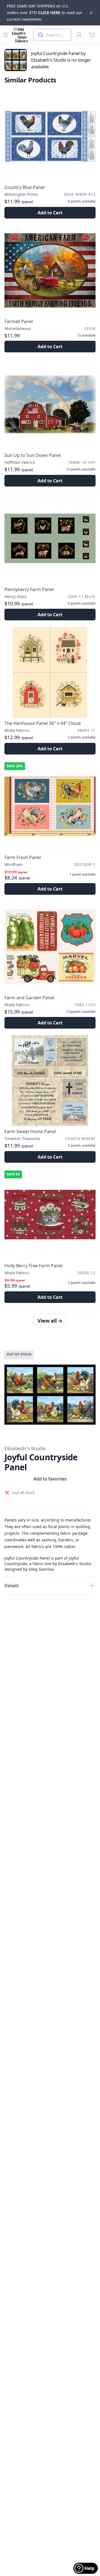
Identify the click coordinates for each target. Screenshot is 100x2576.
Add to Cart (50, 213)
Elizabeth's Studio (25, 1448)
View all (50, 1321)
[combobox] (52, 35)
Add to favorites (50, 1479)
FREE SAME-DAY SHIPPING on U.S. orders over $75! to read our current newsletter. (44, 13)
